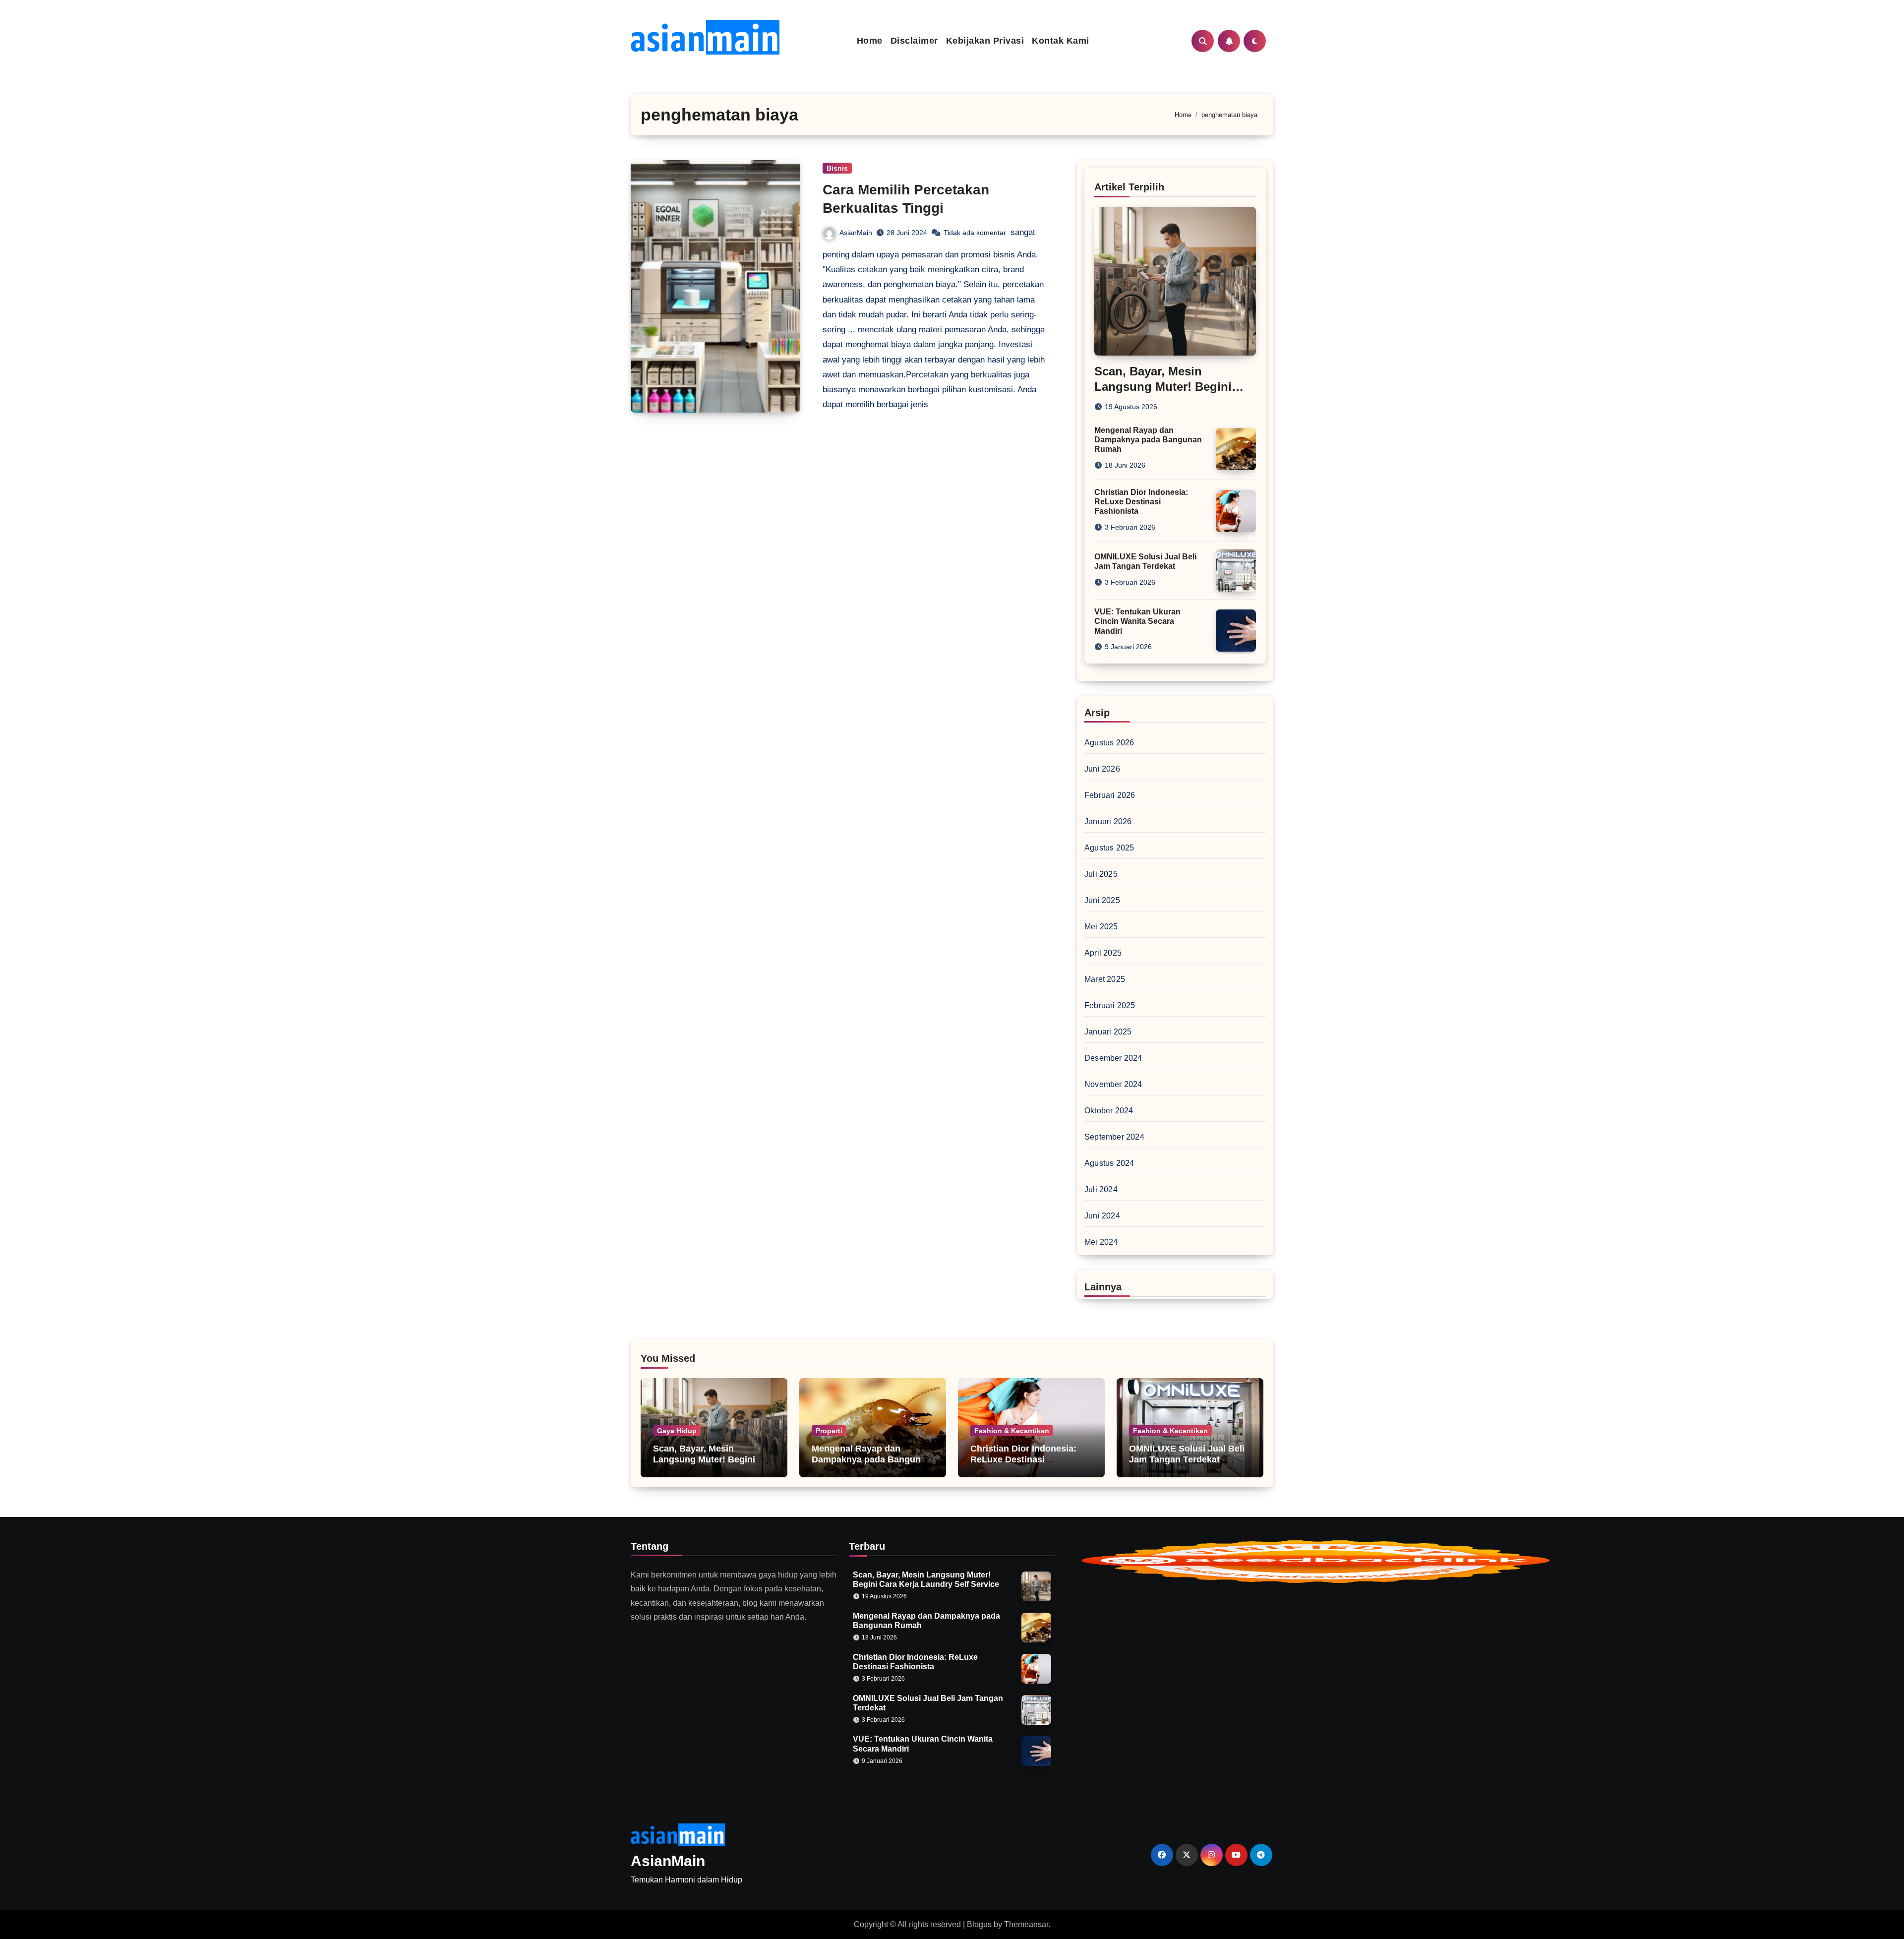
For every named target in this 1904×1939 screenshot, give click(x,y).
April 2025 (1103, 953)
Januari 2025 (1108, 1032)
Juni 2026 (1102, 769)
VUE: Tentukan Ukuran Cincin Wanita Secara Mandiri (1137, 621)
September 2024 (1114, 1137)
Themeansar (1026, 1924)
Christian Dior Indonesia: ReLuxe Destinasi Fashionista (1141, 502)
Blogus (979, 1924)
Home (870, 41)
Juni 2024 (1102, 1216)
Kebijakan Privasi (985, 41)
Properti (829, 1431)
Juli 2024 (1101, 1189)
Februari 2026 (1110, 795)
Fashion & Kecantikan (1012, 1431)
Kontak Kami (1061, 41)
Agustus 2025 (1109, 848)
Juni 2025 (1102, 900)
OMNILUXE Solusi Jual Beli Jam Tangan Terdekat (1187, 1454)
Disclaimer (914, 41)
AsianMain (856, 233)
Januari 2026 (1108, 821)
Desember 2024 (1113, 1058)
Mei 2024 (1101, 1242)
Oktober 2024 (1109, 1111)
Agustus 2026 (1109, 743)
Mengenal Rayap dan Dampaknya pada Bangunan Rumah (1148, 440)
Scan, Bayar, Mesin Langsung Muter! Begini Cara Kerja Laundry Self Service (704, 1465)
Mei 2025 (1101, 927)
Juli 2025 (1101, 874)
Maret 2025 (1105, 979)
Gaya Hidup (677, 1431)
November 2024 (1113, 1084)
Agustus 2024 (1109, 1163)
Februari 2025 (1110, 1005)
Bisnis (837, 168)
